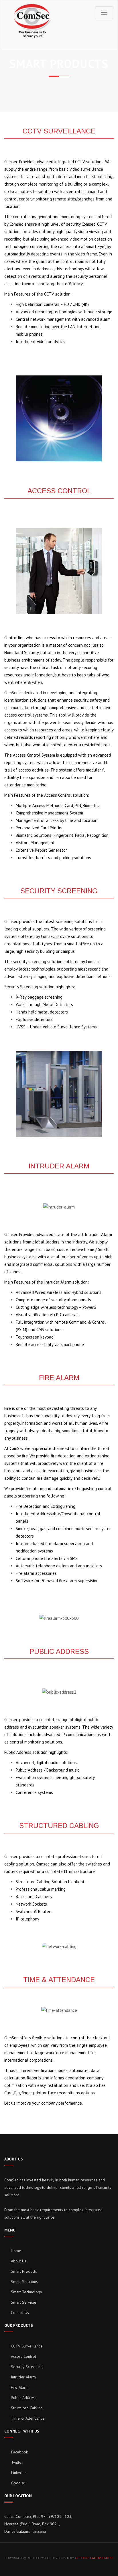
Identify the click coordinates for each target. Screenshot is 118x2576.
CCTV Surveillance (27, 2346)
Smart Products (24, 2271)
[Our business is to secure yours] (33, 21)
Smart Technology (26, 2292)
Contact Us (20, 2313)
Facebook (19, 2452)
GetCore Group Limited (94, 2558)
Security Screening (27, 2367)
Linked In (18, 2473)
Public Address (24, 2398)
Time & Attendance (28, 2418)
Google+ (18, 2483)
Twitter (16, 2462)
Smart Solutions (24, 2282)
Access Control (23, 2356)
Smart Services (24, 2302)
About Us (19, 2261)
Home (16, 2251)
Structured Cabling (27, 2408)
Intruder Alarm (23, 2377)
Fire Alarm (20, 2387)
